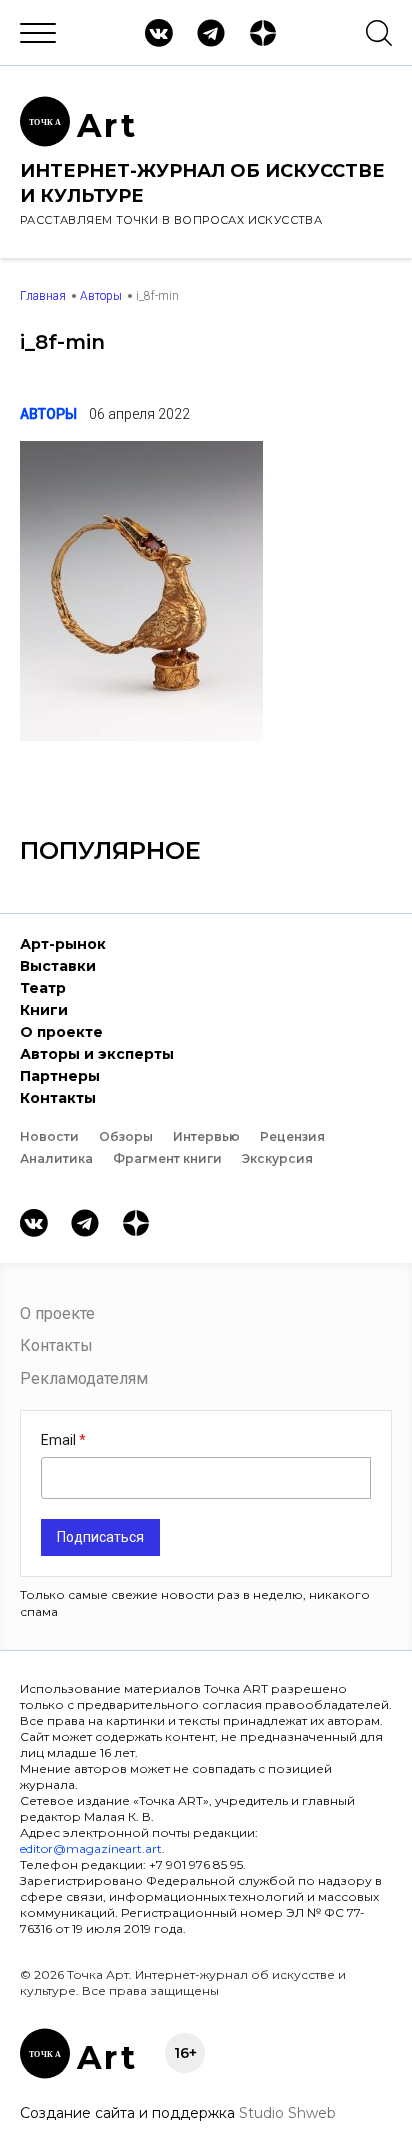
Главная (43, 296)
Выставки (58, 966)
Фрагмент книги (167, 1158)
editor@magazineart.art (91, 1848)
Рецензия (292, 1136)
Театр (43, 988)
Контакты (58, 1098)
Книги (44, 1010)
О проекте (61, 1032)
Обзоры (126, 1136)
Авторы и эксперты (97, 1054)
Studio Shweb (287, 2113)
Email (60, 1440)
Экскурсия (277, 1158)
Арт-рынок (63, 944)
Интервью (206, 1136)
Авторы (101, 296)
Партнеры (60, 1076)
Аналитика (56, 1158)
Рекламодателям (84, 1378)
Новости (49, 1136)
